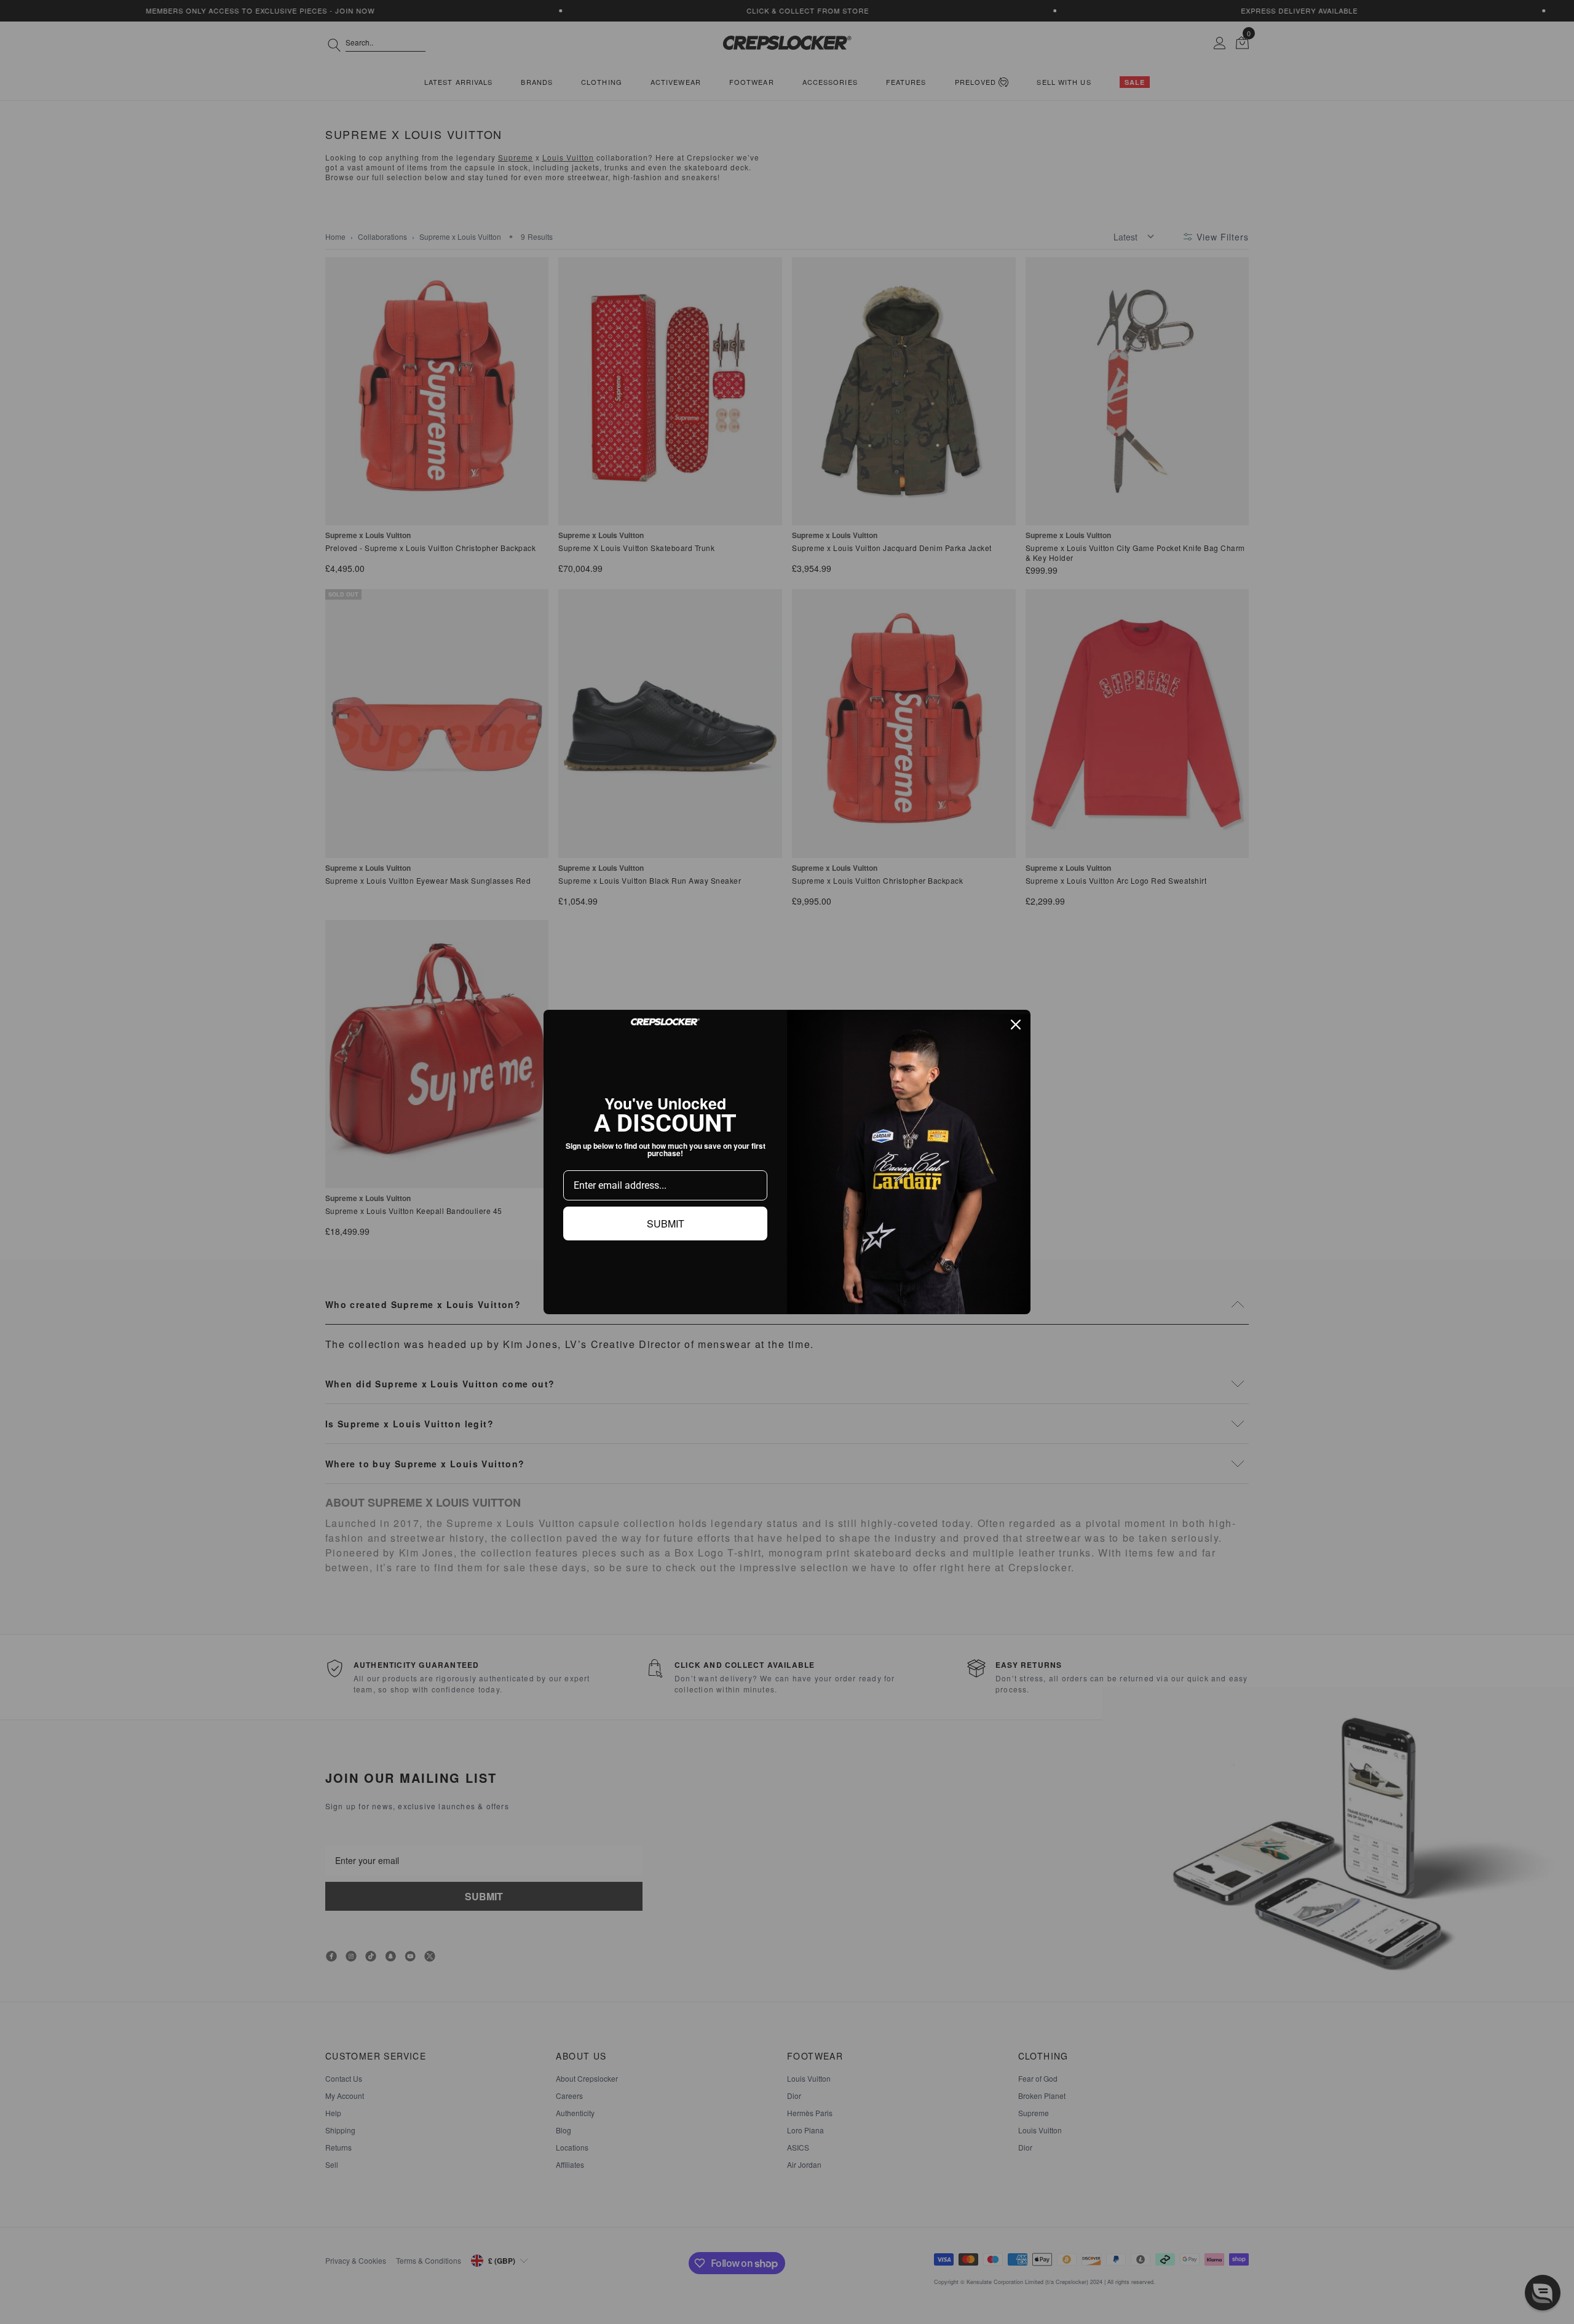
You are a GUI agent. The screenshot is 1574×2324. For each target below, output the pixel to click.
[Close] (1016, 1025)
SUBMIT (666, 1223)
